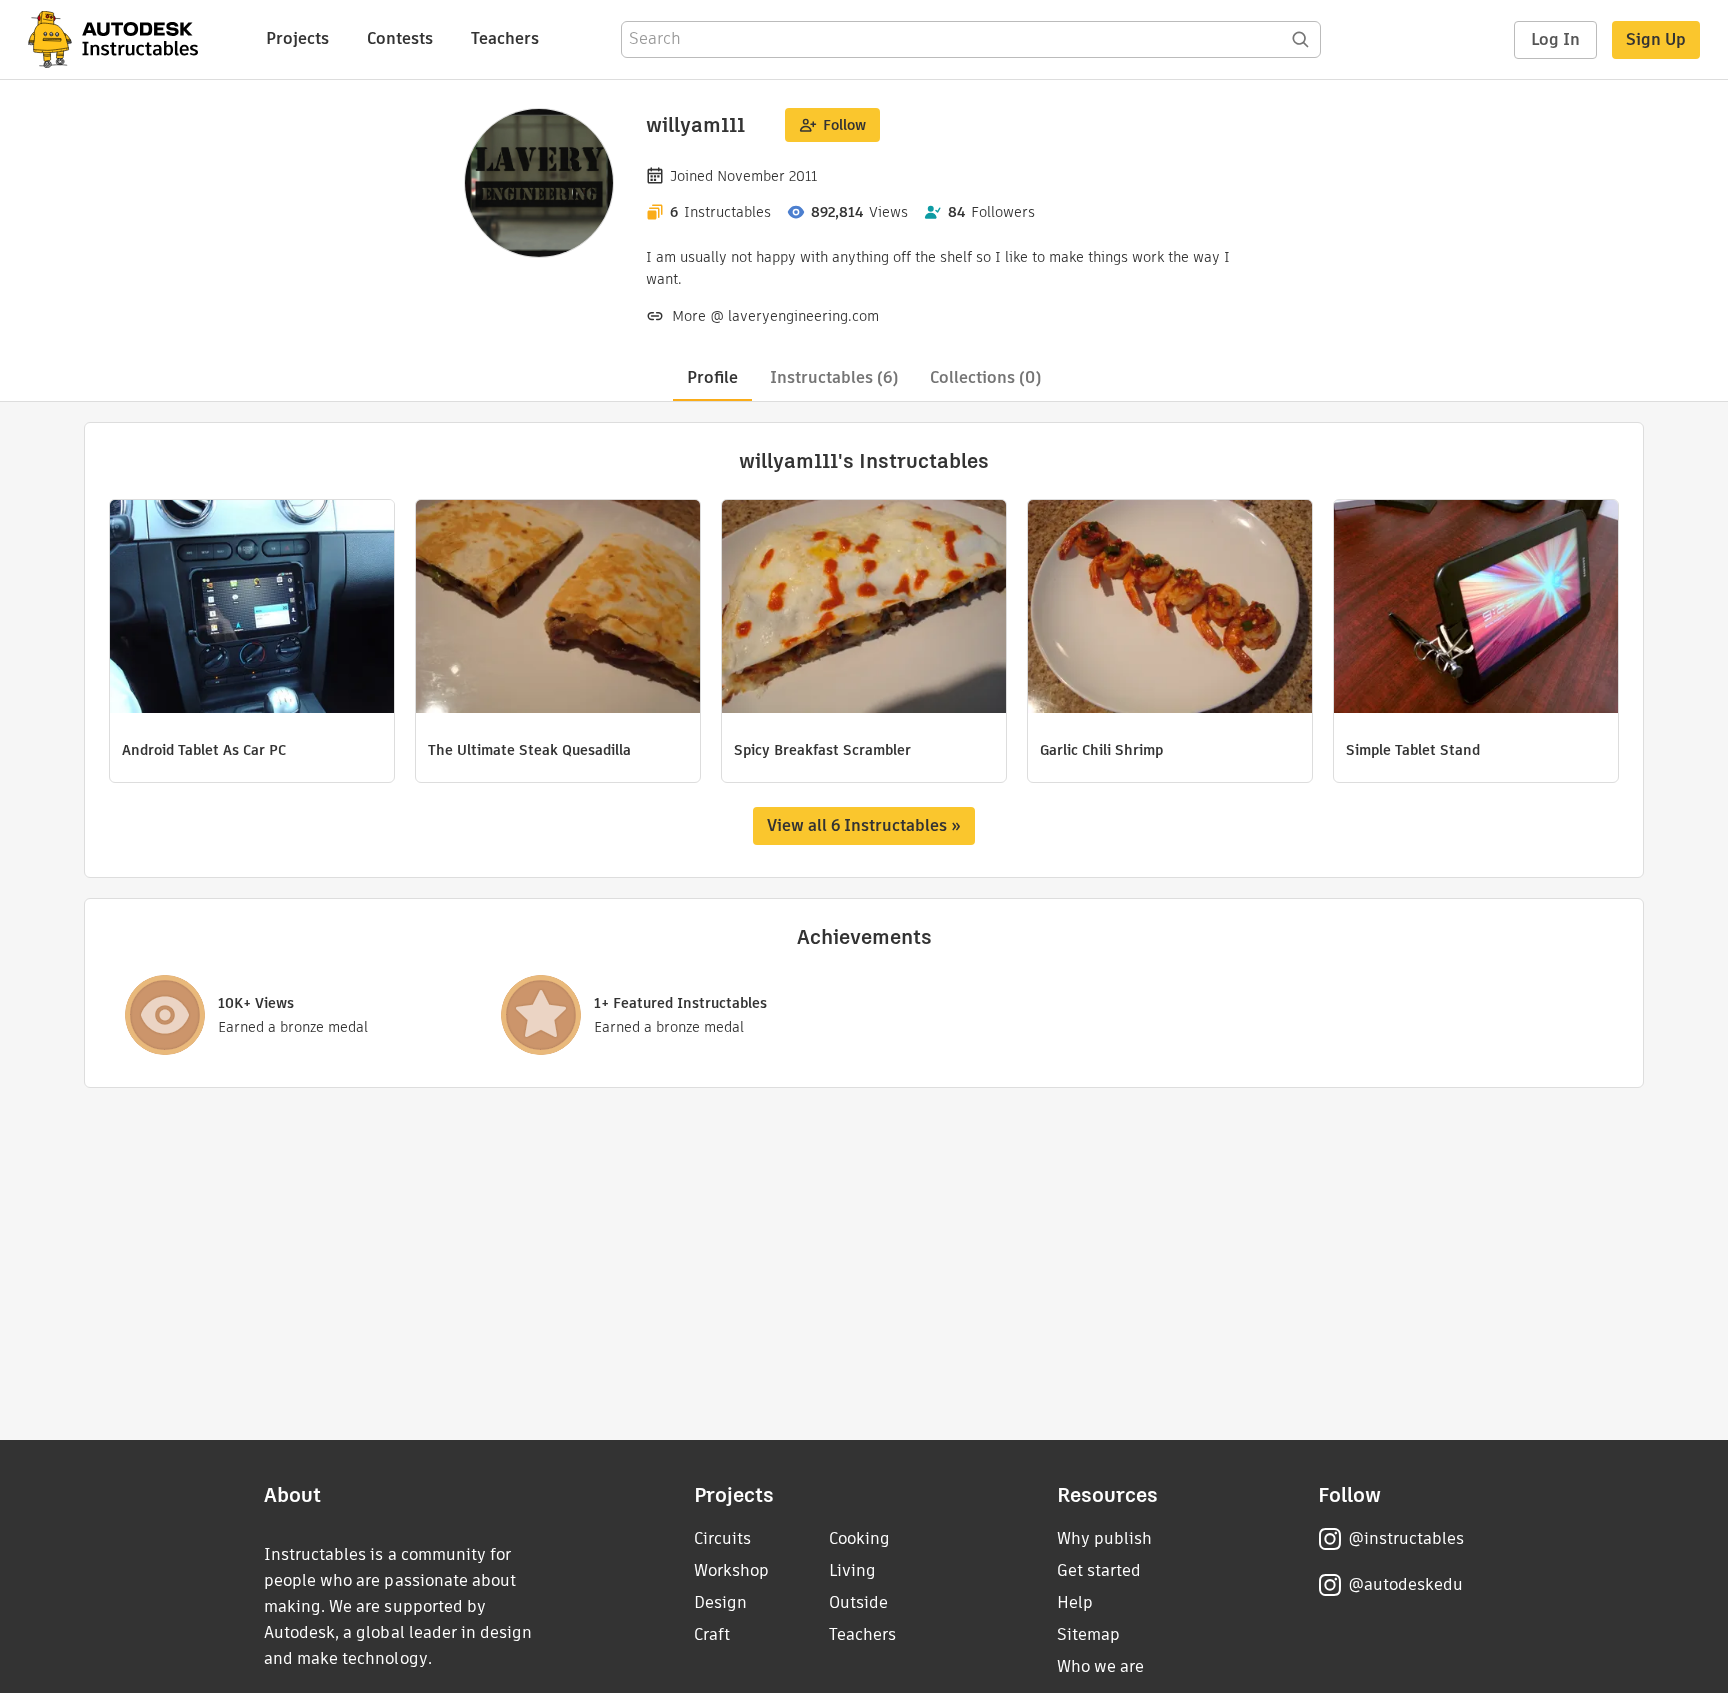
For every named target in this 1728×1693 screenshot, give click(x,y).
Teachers (505, 38)
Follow (844, 125)
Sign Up (1656, 39)
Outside (858, 1602)
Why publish (1104, 1538)
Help (1075, 1602)
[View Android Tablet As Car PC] (252, 609)
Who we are (1100, 1666)
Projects (297, 38)
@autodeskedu (1405, 1584)
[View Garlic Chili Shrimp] (1170, 609)
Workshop (731, 1570)
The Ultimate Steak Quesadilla (529, 750)
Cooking (859, 1538)
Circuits (722, 1538)
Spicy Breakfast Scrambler (822, 750)
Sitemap (1088, 1634)
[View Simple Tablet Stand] (1476, 609)
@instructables (1406, 1538)
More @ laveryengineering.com (775, 316)
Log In (1555, 39)
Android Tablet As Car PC (204, 750)
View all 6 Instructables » (864, 825)
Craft (712, 1634)
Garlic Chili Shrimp (1101, 750)
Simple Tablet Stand (1413, 750)
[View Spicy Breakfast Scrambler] (864, 609)
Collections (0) (985, 377)
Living (852, 1570)
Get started (1099, 1570)
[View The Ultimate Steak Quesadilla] (558, 609)
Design (720, 1602)
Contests (400, 38)
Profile (712, 377)
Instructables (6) (834, 377)
